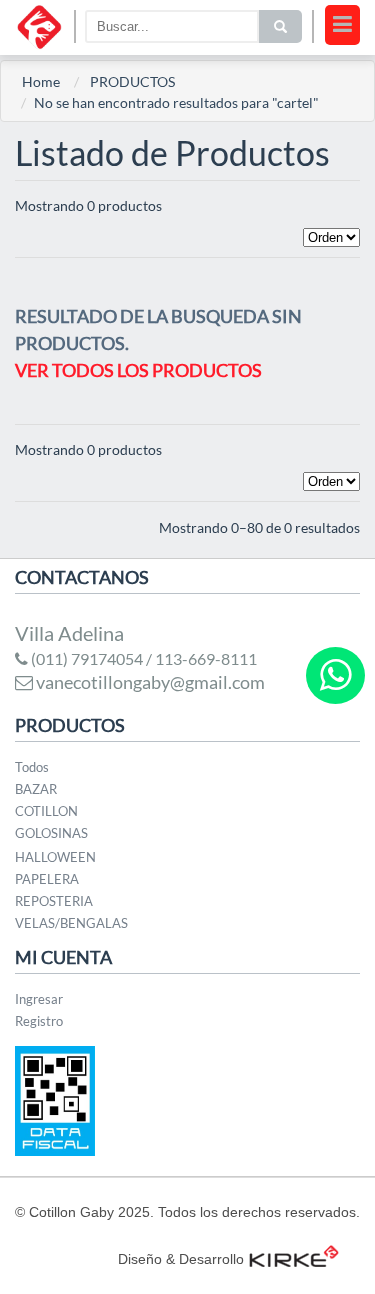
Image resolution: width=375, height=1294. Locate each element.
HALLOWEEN (55, 857)
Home (41, 81)
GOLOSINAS (51, 833)
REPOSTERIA (54, 901)
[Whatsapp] (335, 675)
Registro (39, 1021)
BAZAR (36, 789)
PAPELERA (47, 879)
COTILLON (46, 811)
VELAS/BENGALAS (71, 923)
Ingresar (39, 999)
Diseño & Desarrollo (181, 1259)
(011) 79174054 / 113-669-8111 (142, 658)
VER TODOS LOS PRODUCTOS (138, 370)
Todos (32, 767)
